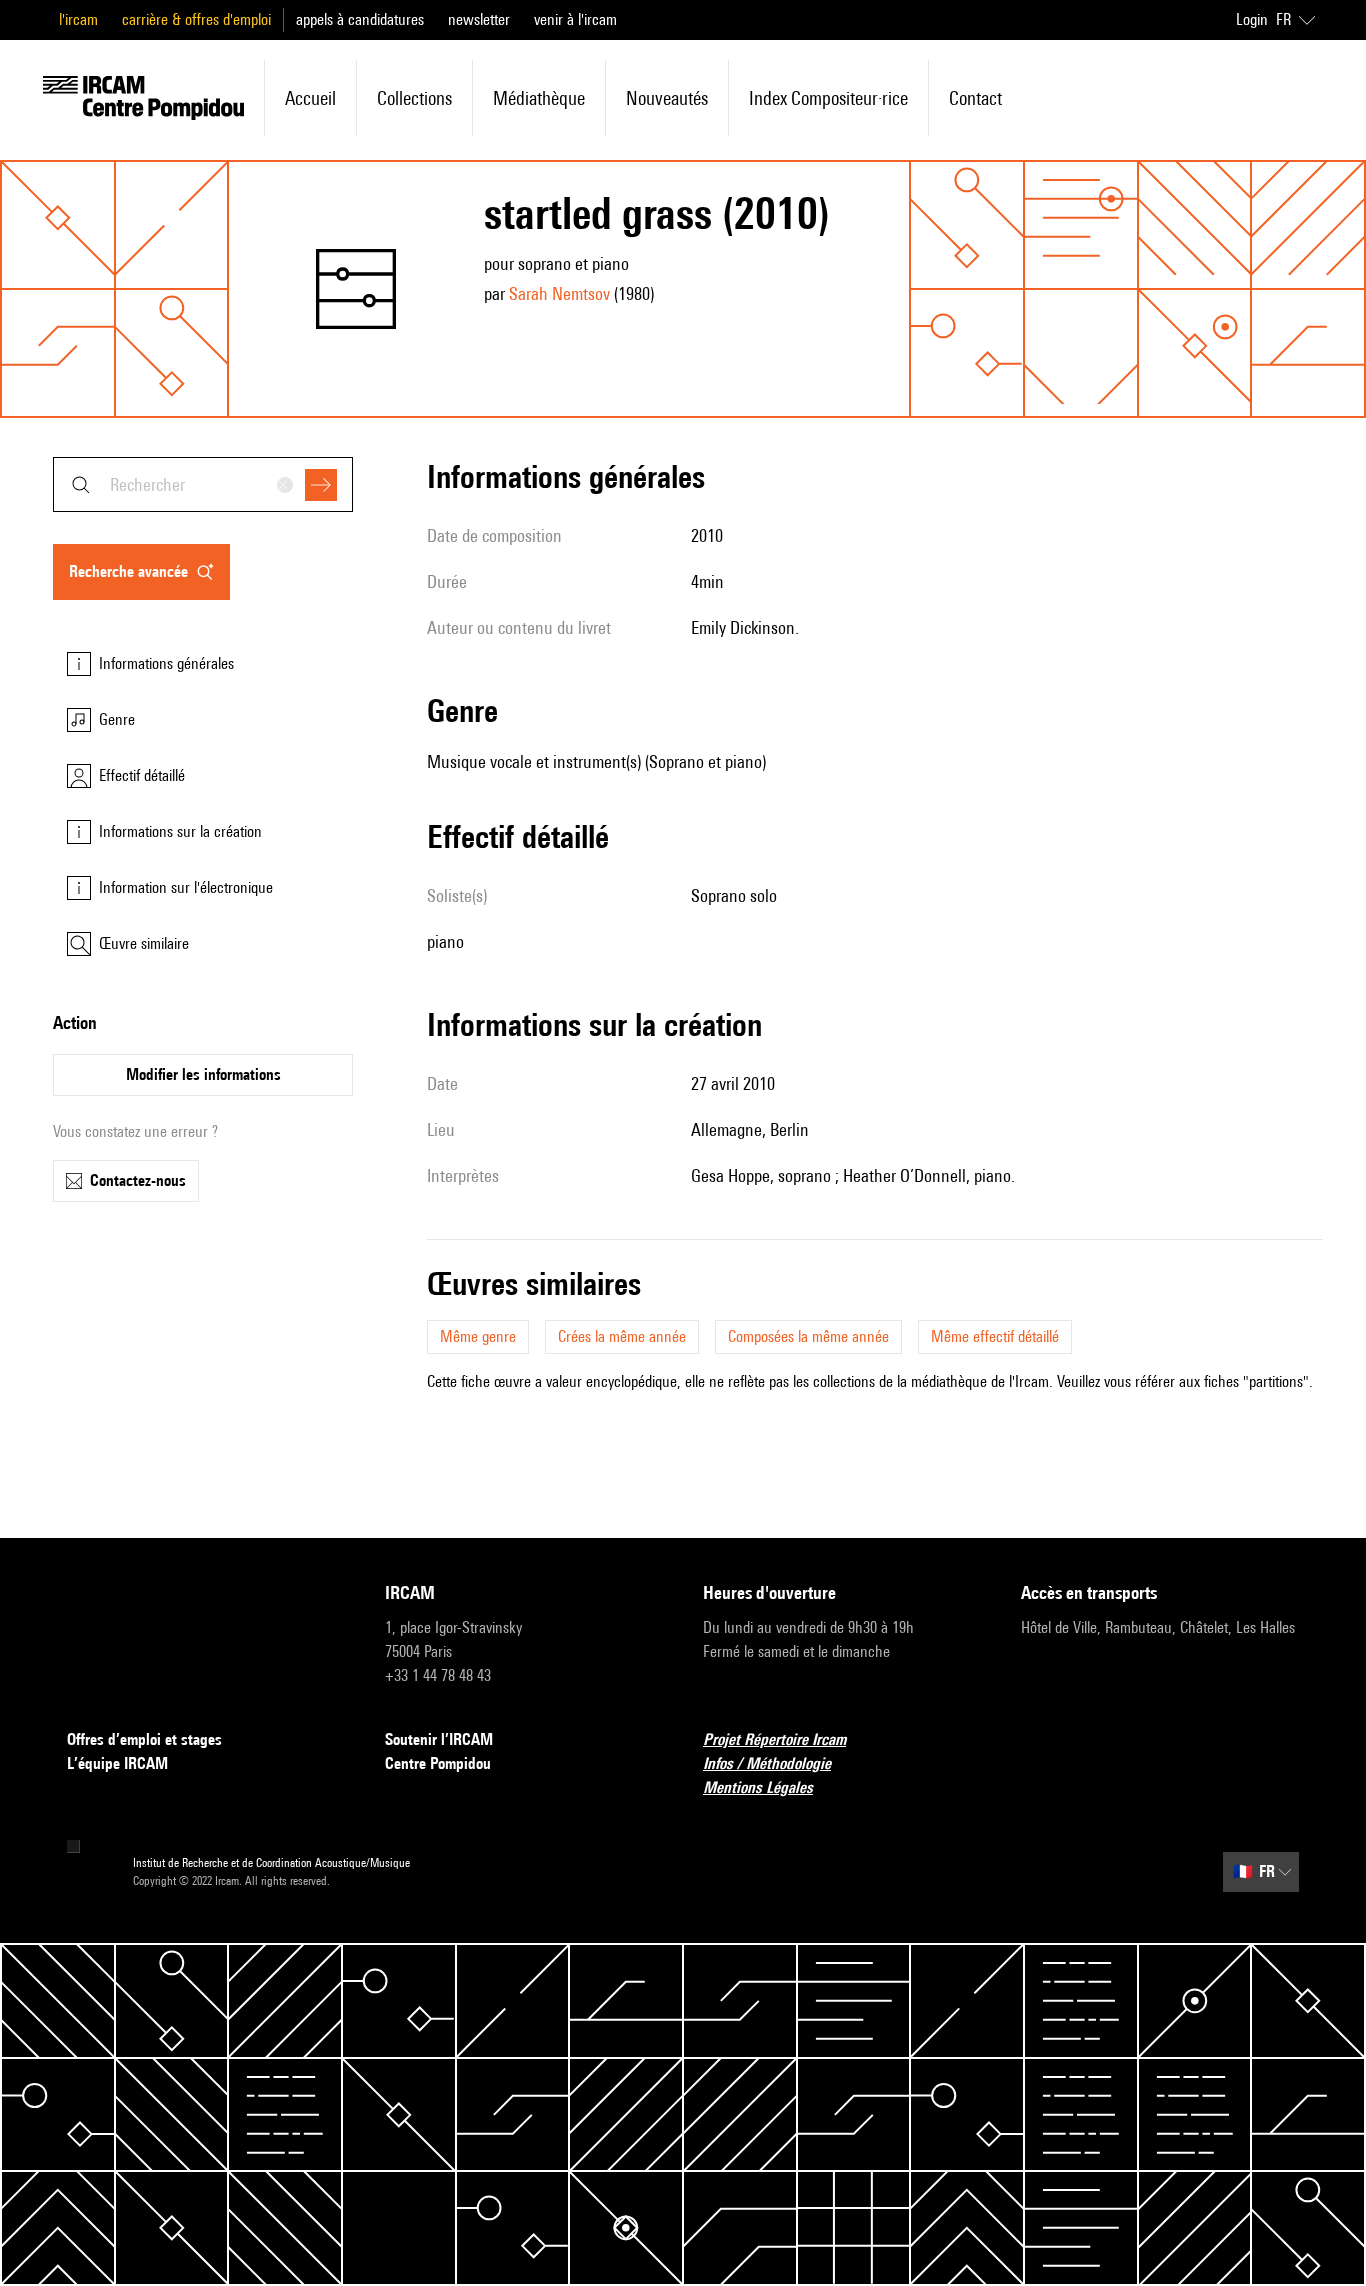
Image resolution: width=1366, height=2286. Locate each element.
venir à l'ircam (575, 19)
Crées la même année (622, 1336)
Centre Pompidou (438, 1763)
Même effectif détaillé (995, 1336)
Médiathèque (539, 98)
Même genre (478, 1336)
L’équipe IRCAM (117, 1763)
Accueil (310, 98)
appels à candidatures (360, 19)
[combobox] (203, 484)
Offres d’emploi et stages (144, 1739)
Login (1252, 19)
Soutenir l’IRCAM (439, 1739)
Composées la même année (808, 1336)
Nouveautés (667, 98)
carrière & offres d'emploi (196, 19)
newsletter (479, 19)
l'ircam (78, 19)
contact (975, 98)
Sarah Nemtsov (559, 293)
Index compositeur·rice (828, 98)
